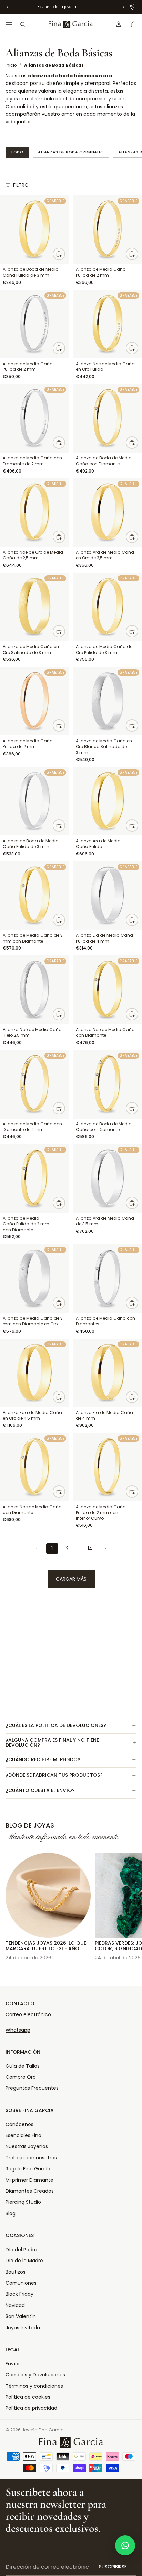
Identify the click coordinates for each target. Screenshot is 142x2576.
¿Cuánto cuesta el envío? (40, 1790)
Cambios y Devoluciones (35, 2375)
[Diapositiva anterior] (13, 1904)
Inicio (11, 65)
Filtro (21, 185)
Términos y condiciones (34, 2386)
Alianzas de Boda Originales (71, 152)
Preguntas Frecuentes (32, 2088)
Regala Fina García (28, 2169)
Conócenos (19, 2124)
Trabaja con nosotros (31, 2158)
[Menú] (9, 24)
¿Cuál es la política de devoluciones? (56, 1725)
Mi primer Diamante (29, 2180)
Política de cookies (28, 2397)
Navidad (15, 2305)
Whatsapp (18, 2030)
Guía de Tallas (23, 2066)
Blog (11, 2213)
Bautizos (16, 2272)
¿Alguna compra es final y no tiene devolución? (52, 1742)
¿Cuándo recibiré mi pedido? (43, 1759)
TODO (17, 152)
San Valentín (21, 2316)
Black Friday (19, 2294)
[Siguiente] (105, 1548)
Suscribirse (113, 2567)
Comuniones (21, 2283)
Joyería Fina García (43, 2430)
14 (90, 1548)
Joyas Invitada (23, 2328)
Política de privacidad (31, 2408)
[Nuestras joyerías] (132, 7)
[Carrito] (134, 24)
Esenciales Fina (23, 2135)
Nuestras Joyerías (27, 2146)
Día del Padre (21, 2250)
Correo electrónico (28, 2014)
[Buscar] (23, 24)
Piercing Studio (23, 2202)
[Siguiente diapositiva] (129, 1904)
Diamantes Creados (30, 2191)
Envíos (13, 2364)
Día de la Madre (24, 2261)
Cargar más (71, 1579)
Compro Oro (21, 2077)
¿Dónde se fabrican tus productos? (54, 1775)
